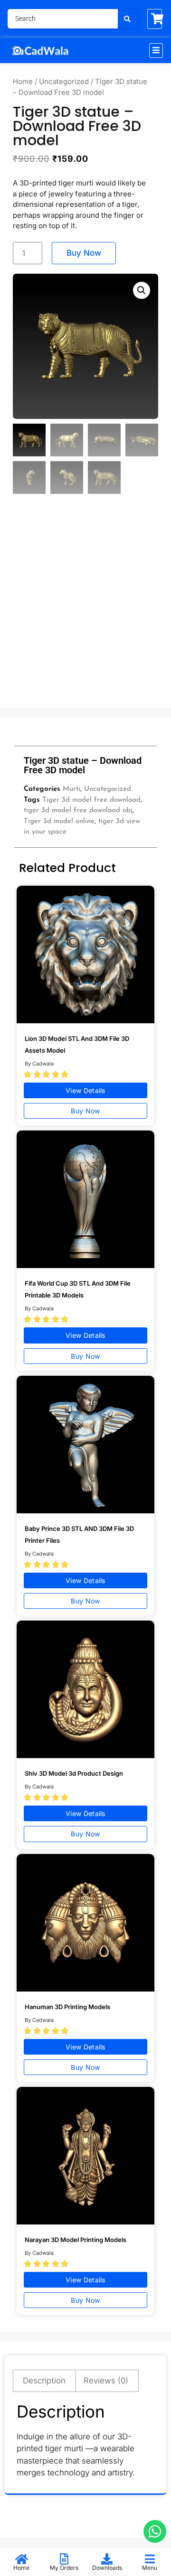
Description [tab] (44, 2381)
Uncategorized (64, 81)
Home (23, 81)
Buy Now (84, 253)
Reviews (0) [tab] (106, 2381)
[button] (156, 51)
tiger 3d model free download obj (78, 811)
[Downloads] (107, 2559)
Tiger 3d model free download (91, 800)
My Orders (64, 2568)
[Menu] (150, 2559)
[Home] (21, 2559)
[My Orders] (64, 2559)
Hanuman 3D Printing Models (67, 2007)
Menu (150, 2568)
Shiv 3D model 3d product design (74, 1773)
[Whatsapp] (155, 2531)
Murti (71, 789)
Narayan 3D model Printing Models (76, 2240)
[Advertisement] (85, 610)
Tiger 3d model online (59, 821)
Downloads (107, 2568)
